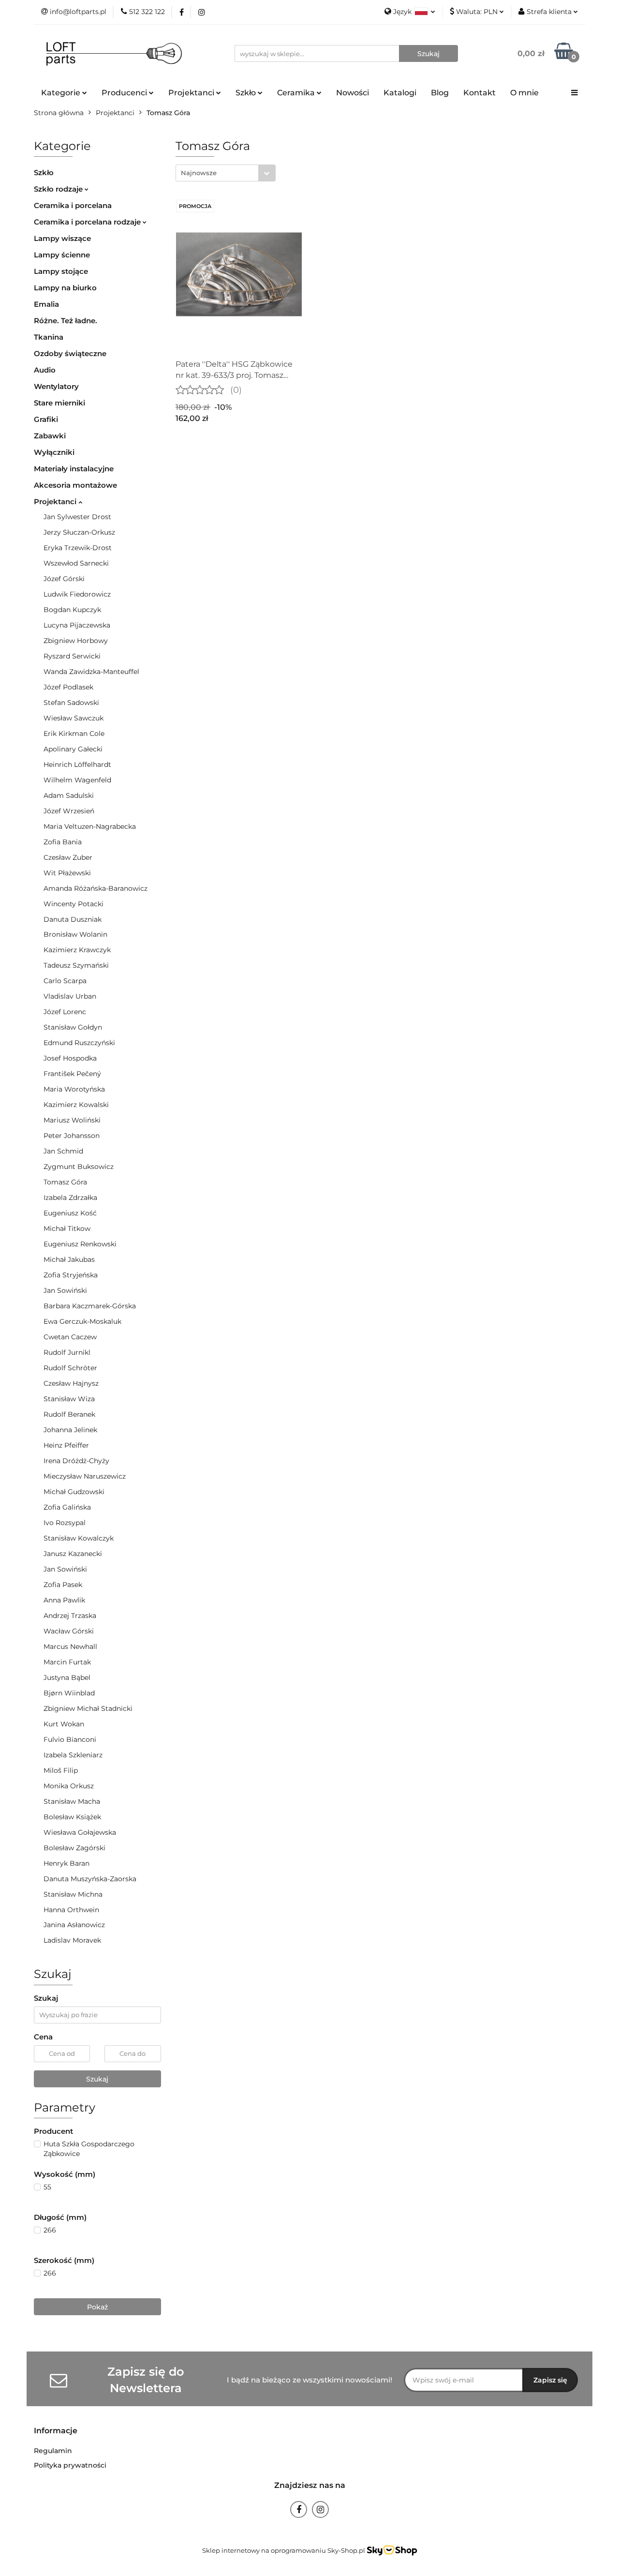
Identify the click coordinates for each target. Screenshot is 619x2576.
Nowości (353, 93)
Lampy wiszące (62, 238)
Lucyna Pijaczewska (77, 625)
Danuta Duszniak (73, 919)
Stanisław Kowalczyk (79, 1538)
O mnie (524, 93)
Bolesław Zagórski (74, 1848)
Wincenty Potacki (74, 904)
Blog (440, 93)
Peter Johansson (72, 1136)
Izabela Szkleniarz (73, 1755)
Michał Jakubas (69, 1259)
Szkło (44, 172)
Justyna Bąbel (67, 1677)
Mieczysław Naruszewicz (85, 1476)
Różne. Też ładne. (66, 321)
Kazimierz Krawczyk (77, 950)
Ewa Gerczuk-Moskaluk (82, 1321)
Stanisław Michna (73, 1894)
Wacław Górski (69, 1631)
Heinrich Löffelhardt (77, 764)
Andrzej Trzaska (70, 1616)
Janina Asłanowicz (74, 1925)
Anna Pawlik (64, 1600)
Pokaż (97, 2307)
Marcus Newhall (70, 1647)
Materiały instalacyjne (74, 469)
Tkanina (49, 337)
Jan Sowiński (65, 1290)
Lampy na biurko (65, 288)
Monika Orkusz (69, 1786)
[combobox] (226, 173)
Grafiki (46, 419)
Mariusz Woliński (72, 1120)
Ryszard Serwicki (72, 656)
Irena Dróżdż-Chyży (76, 1461)
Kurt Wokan (64, 1724)
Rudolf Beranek (69, 1414)
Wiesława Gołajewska (80, 1832)
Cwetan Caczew (70, 1337)
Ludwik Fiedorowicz (77, 594)
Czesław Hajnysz (71, 1383)
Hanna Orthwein (71, 1910)
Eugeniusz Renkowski (80, 1244)
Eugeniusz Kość (70, 1213)
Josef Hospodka (70, 1058)
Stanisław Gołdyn (73, 1027)
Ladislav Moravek (72, 1940)
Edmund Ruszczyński (79, 1043)
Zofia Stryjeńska (71, 1275)
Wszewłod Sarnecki (76, 563)
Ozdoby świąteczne (70, 353)
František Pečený (72, 1074)
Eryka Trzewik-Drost (78, 548)
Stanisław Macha (72, 1801)
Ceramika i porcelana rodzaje (88, 222)
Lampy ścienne (62, 255)
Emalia (46, 304)
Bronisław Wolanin (75, 934)
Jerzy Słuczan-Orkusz (79, 532)
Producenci (125, 93)
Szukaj (97, 2079)
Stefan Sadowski (71, 703)
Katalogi (400, 93)
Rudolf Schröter (70, 1368)
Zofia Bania (63, 842)
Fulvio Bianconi (70, 1739)
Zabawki (50, 436)
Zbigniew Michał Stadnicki (88, 1708)
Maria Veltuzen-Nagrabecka (90, 826)
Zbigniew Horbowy (76, 641)
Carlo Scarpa (65, 981)
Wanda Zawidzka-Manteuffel (91, 672)
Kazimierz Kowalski (76, 1105)
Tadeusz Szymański (76, 965)
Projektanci (56, 502)
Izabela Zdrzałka (70, 1198)
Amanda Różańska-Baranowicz (96, 888)
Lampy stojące (61, 271)
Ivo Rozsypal (65, 1523)
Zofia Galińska (67, 1507)
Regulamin (53, 2451)
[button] (56, 2431)
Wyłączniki (54, 452)
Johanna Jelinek (70, 1430)
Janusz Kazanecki (73, 1554)
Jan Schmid (63, 1151)
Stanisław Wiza (69, 1399)
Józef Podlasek (68, 687)
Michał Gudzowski (74, 1492)
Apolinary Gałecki (73, 749)
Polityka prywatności (70, 2465)
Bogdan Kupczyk (72, 610)
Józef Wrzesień (69, 811)
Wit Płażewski (67, 873)
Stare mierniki (59, 403)
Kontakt (479, 93)
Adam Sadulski (69, 795)
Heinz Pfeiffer (66, 1445)
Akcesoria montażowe (75, 485)
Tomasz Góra (65, 1182)
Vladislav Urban (70, 996)
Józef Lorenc (65, 1012)
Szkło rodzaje (59, 189)
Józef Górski (64, 579)
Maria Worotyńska (74, 1089)
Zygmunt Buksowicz (79, 1167)
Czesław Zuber (68, 857)
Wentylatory (56, 386)
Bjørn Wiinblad (69, 1693)
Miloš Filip (61, 1770)
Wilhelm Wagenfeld (77, 780)
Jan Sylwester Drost (77, 517)
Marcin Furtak (67, 1662)
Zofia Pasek (63, 1585)
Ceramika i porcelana (73, 205)
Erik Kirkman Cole (74, 734)
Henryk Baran (66, 1863)
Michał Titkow (67, 1228)
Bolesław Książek (72, 1817)
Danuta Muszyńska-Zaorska (90, 1879)
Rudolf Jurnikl (67, 1352)
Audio (45, 370)
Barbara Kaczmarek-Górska (90, 1306)
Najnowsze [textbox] (199, 173)
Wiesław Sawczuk (74, 718)
